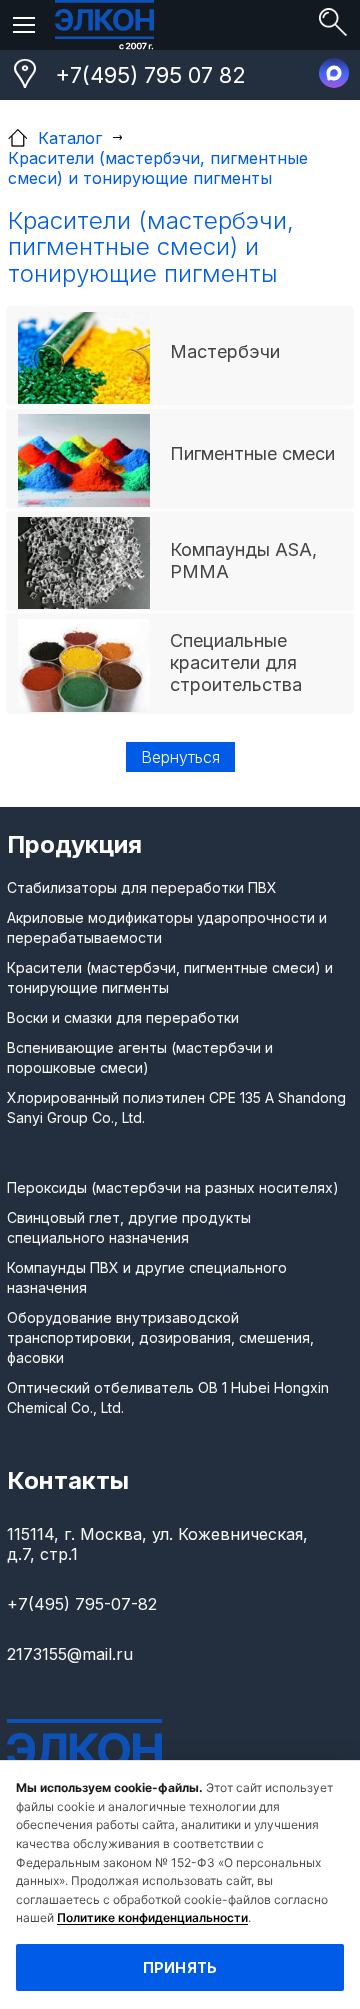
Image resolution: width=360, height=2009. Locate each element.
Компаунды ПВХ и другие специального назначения (147, 1277)
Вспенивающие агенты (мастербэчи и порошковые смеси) (140, 1057)
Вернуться (180, 757)
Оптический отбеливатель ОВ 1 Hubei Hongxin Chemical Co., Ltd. (168, 1397)
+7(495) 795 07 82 (150, 75)
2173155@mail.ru (70, 1654)
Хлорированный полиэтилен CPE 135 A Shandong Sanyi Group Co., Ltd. (176, 1107)
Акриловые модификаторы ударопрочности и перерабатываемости (167, 927)
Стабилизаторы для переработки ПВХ (142, 887)
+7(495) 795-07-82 (82, 1604)
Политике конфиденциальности (152, 1917)
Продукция (74, 844)
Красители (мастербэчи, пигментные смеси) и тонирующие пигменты (170, 977)
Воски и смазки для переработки (123, 1017)
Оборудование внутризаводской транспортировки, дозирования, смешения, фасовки (160, 1337)
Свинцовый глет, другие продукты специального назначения (129, 1227)
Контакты (68, 1480)
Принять (180, 1967)
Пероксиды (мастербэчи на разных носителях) (173, 1187)
